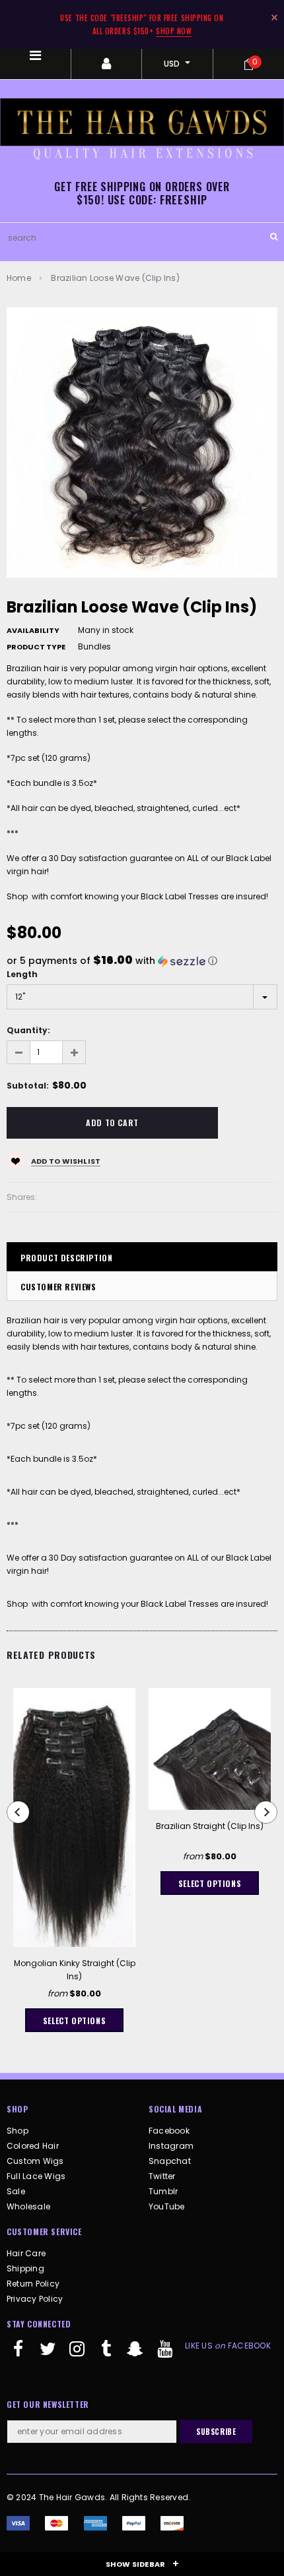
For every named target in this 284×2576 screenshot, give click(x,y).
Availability (33, 630)
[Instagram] (77, 2354)
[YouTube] (164, 2354)
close (274, 17)
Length (22, 974)
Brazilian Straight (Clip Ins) (210, 1826)
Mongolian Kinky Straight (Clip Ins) (75, 1970)
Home (19, 278)
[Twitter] (48, 2354)
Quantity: (28, 1030)
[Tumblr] (106, 2354)
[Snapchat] (135, 2354)
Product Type (36, 647)
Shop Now (174, 31)
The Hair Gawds (72, 2497)
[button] (142, 961)
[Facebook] (18, 2354)
